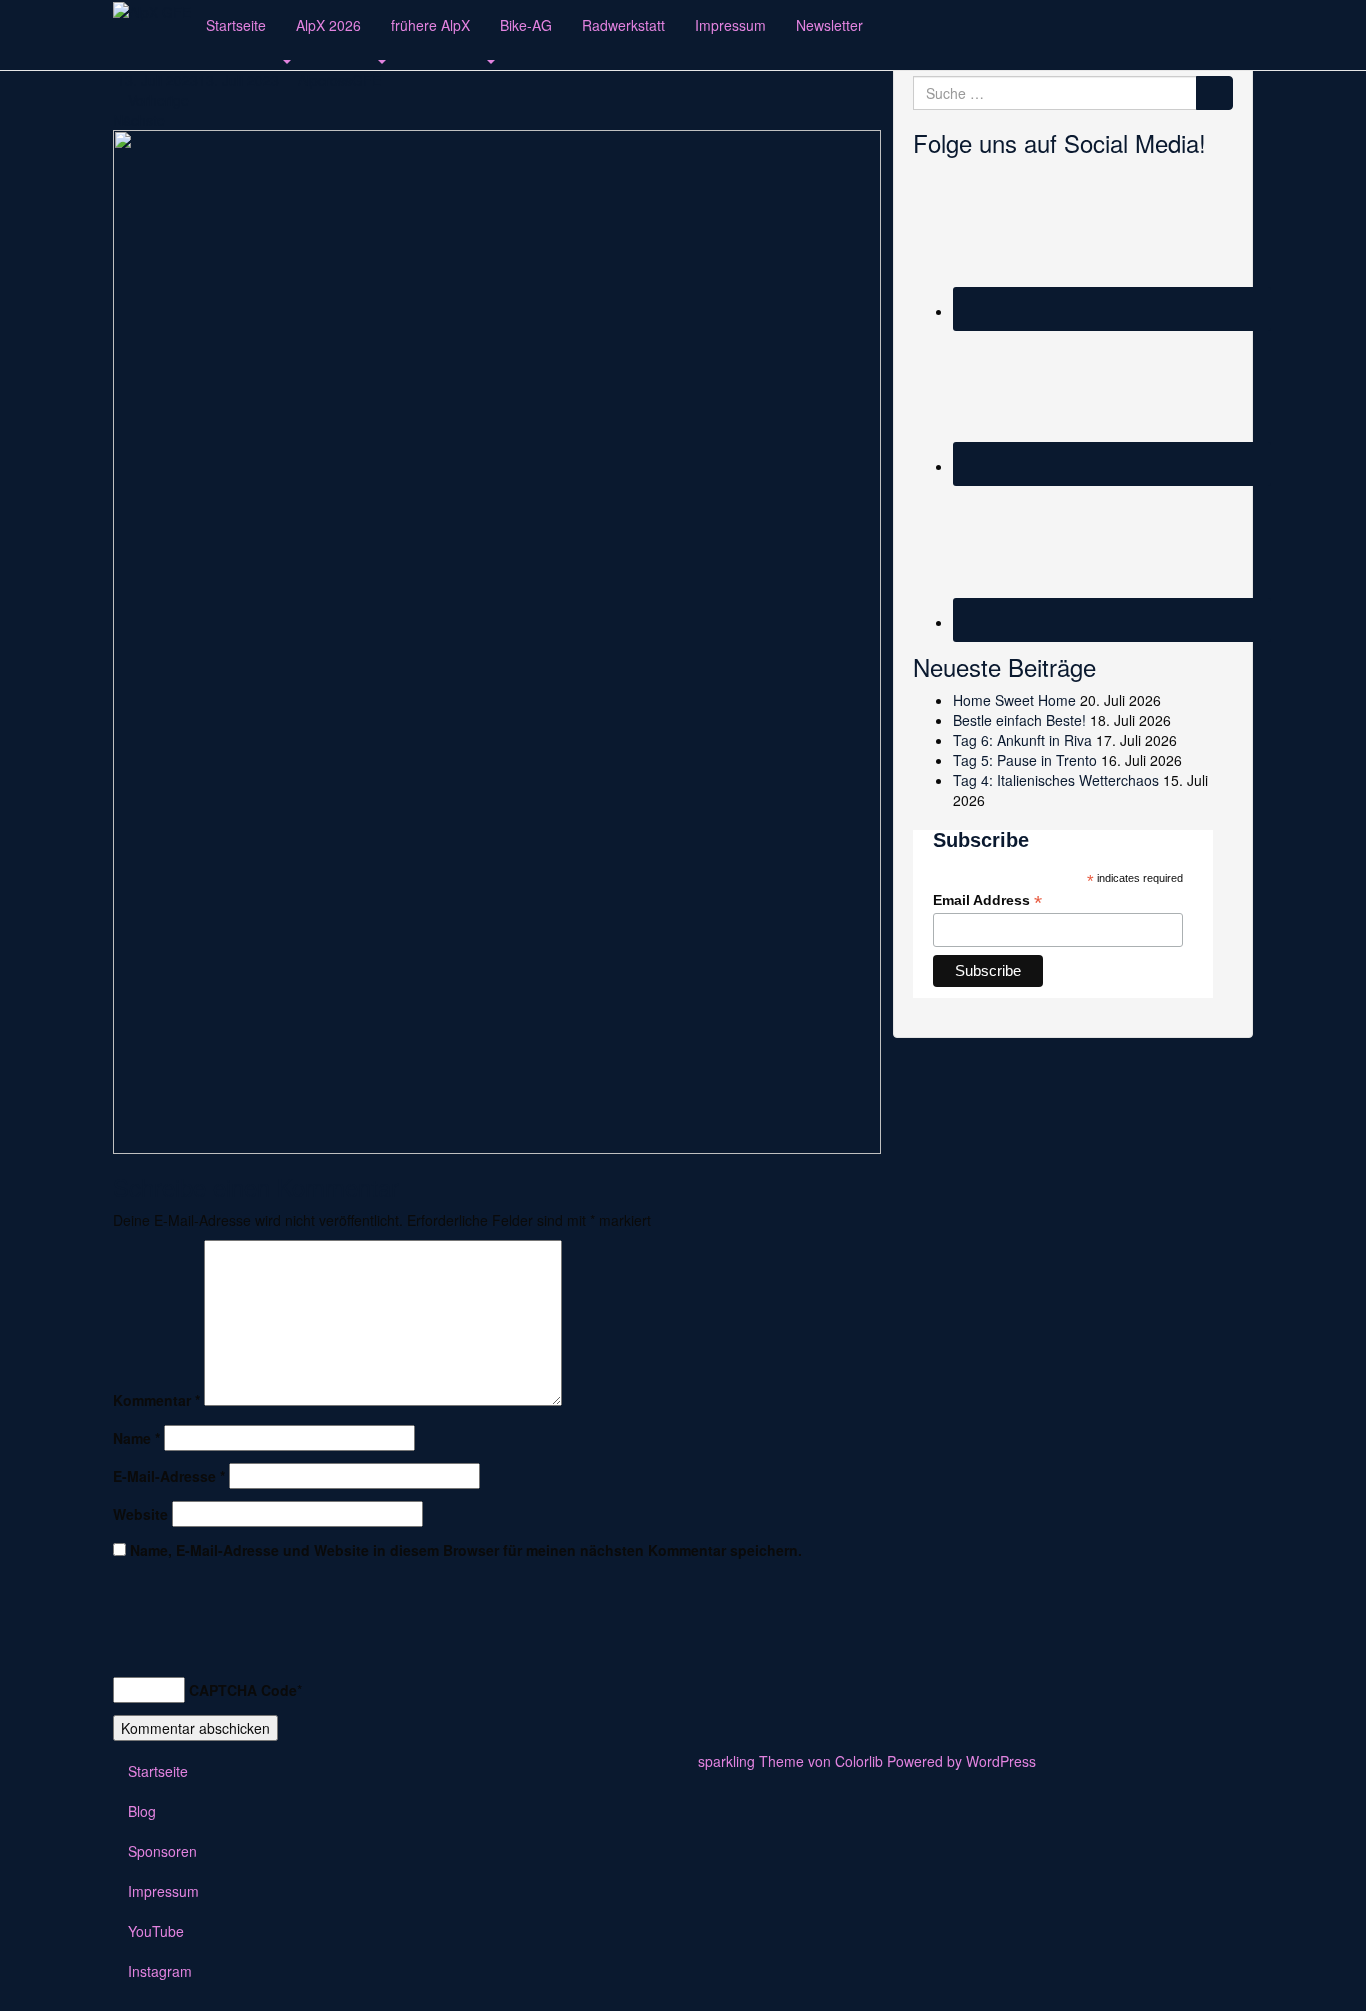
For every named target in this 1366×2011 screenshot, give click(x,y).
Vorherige (156, 100)
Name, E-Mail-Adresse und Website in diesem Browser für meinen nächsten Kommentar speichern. (466, 1550)
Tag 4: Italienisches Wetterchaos (1056, 780)
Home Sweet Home (1014, 700)
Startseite (236, 25)
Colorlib (859, 1761)
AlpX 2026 (328, 25)
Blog (142, 1811)
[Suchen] (1214, 93)
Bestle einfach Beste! (1019, 720)
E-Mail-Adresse (169, 1476)
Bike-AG (526, 25)
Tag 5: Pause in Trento (1025, 760)
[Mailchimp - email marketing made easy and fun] (1158, 990)
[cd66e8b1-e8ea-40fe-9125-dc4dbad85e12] (497, 639)
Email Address (987, 900)
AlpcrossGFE (339, 80)
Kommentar (156, 1400)
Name (136, 1438)
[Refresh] (124, 1645)
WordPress (1001, 1761)
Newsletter (829, 25)
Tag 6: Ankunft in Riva (1022, 740)
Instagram (160, 1971)
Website (140, 1514)
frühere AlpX (430, 25)
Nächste (141, 120)
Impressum (730, 25)
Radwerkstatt (623, 25)
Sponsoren (162, 1851)
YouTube (156, 1931)
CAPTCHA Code (243, 1690)
